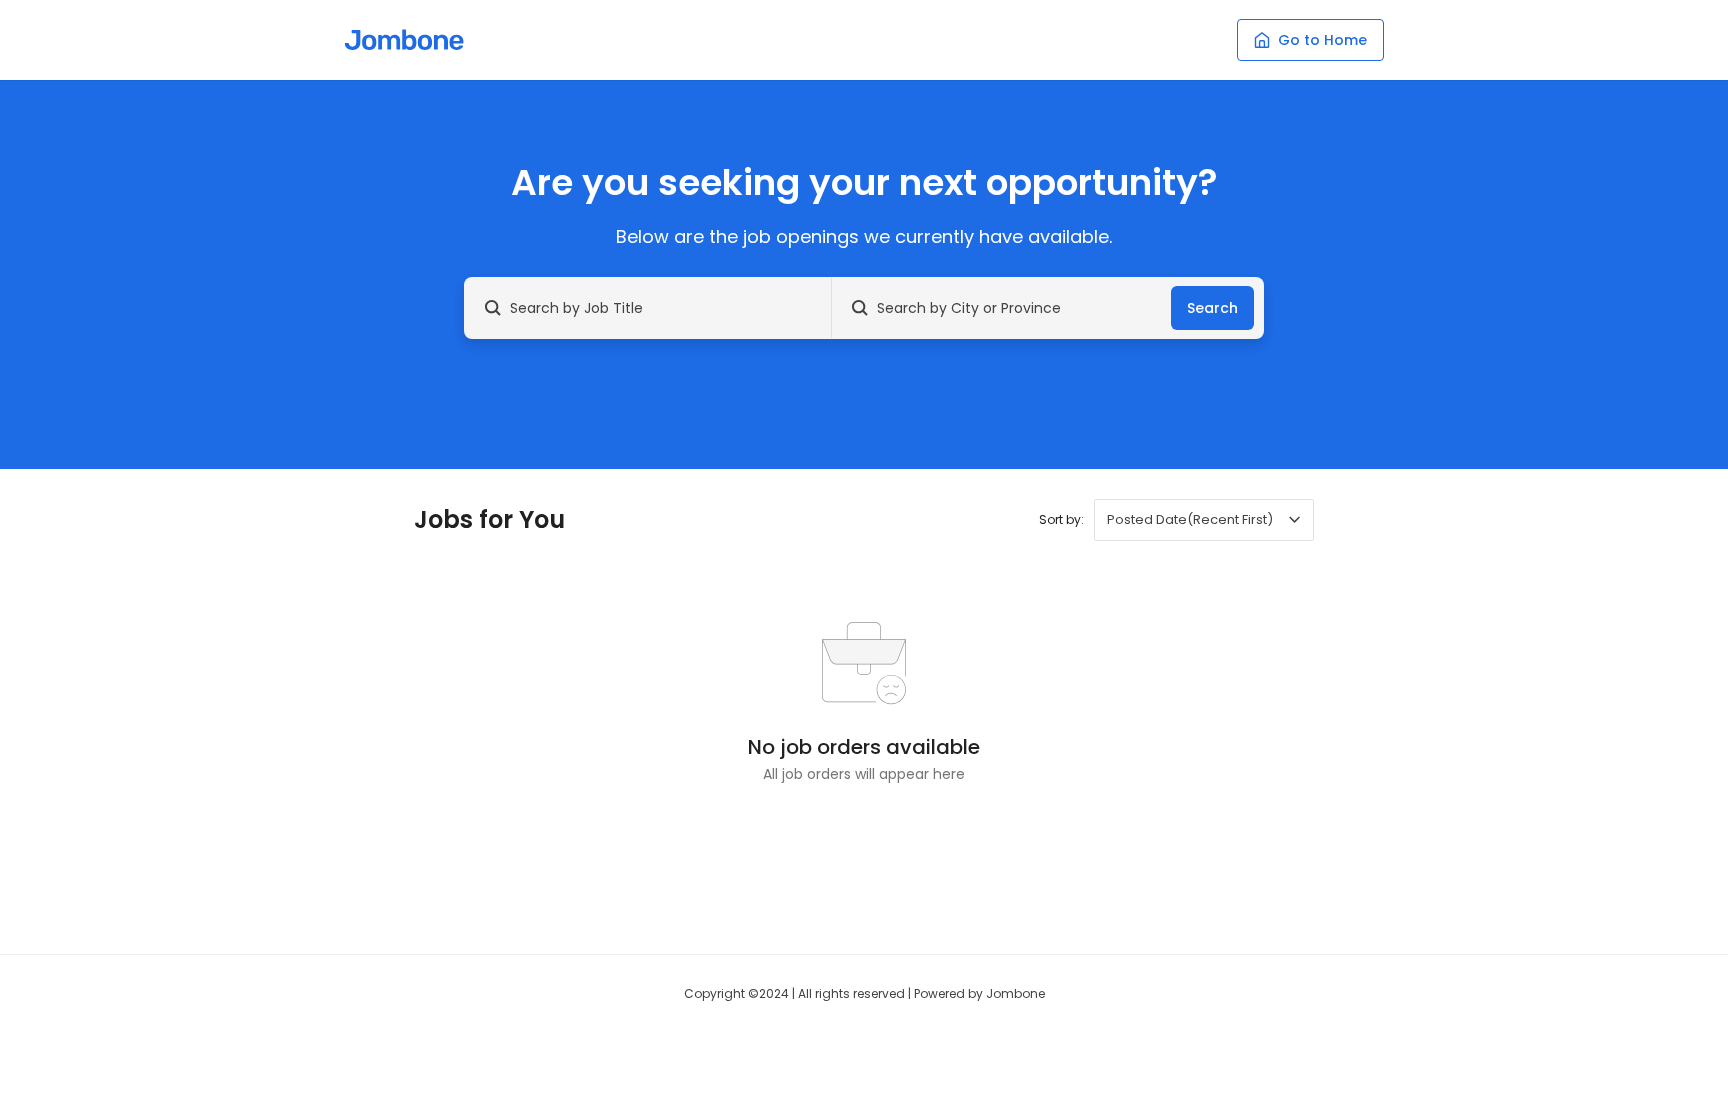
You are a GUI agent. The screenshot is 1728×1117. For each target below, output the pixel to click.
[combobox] (1204, 520)
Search (1212, 308)
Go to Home (1322, 40)
